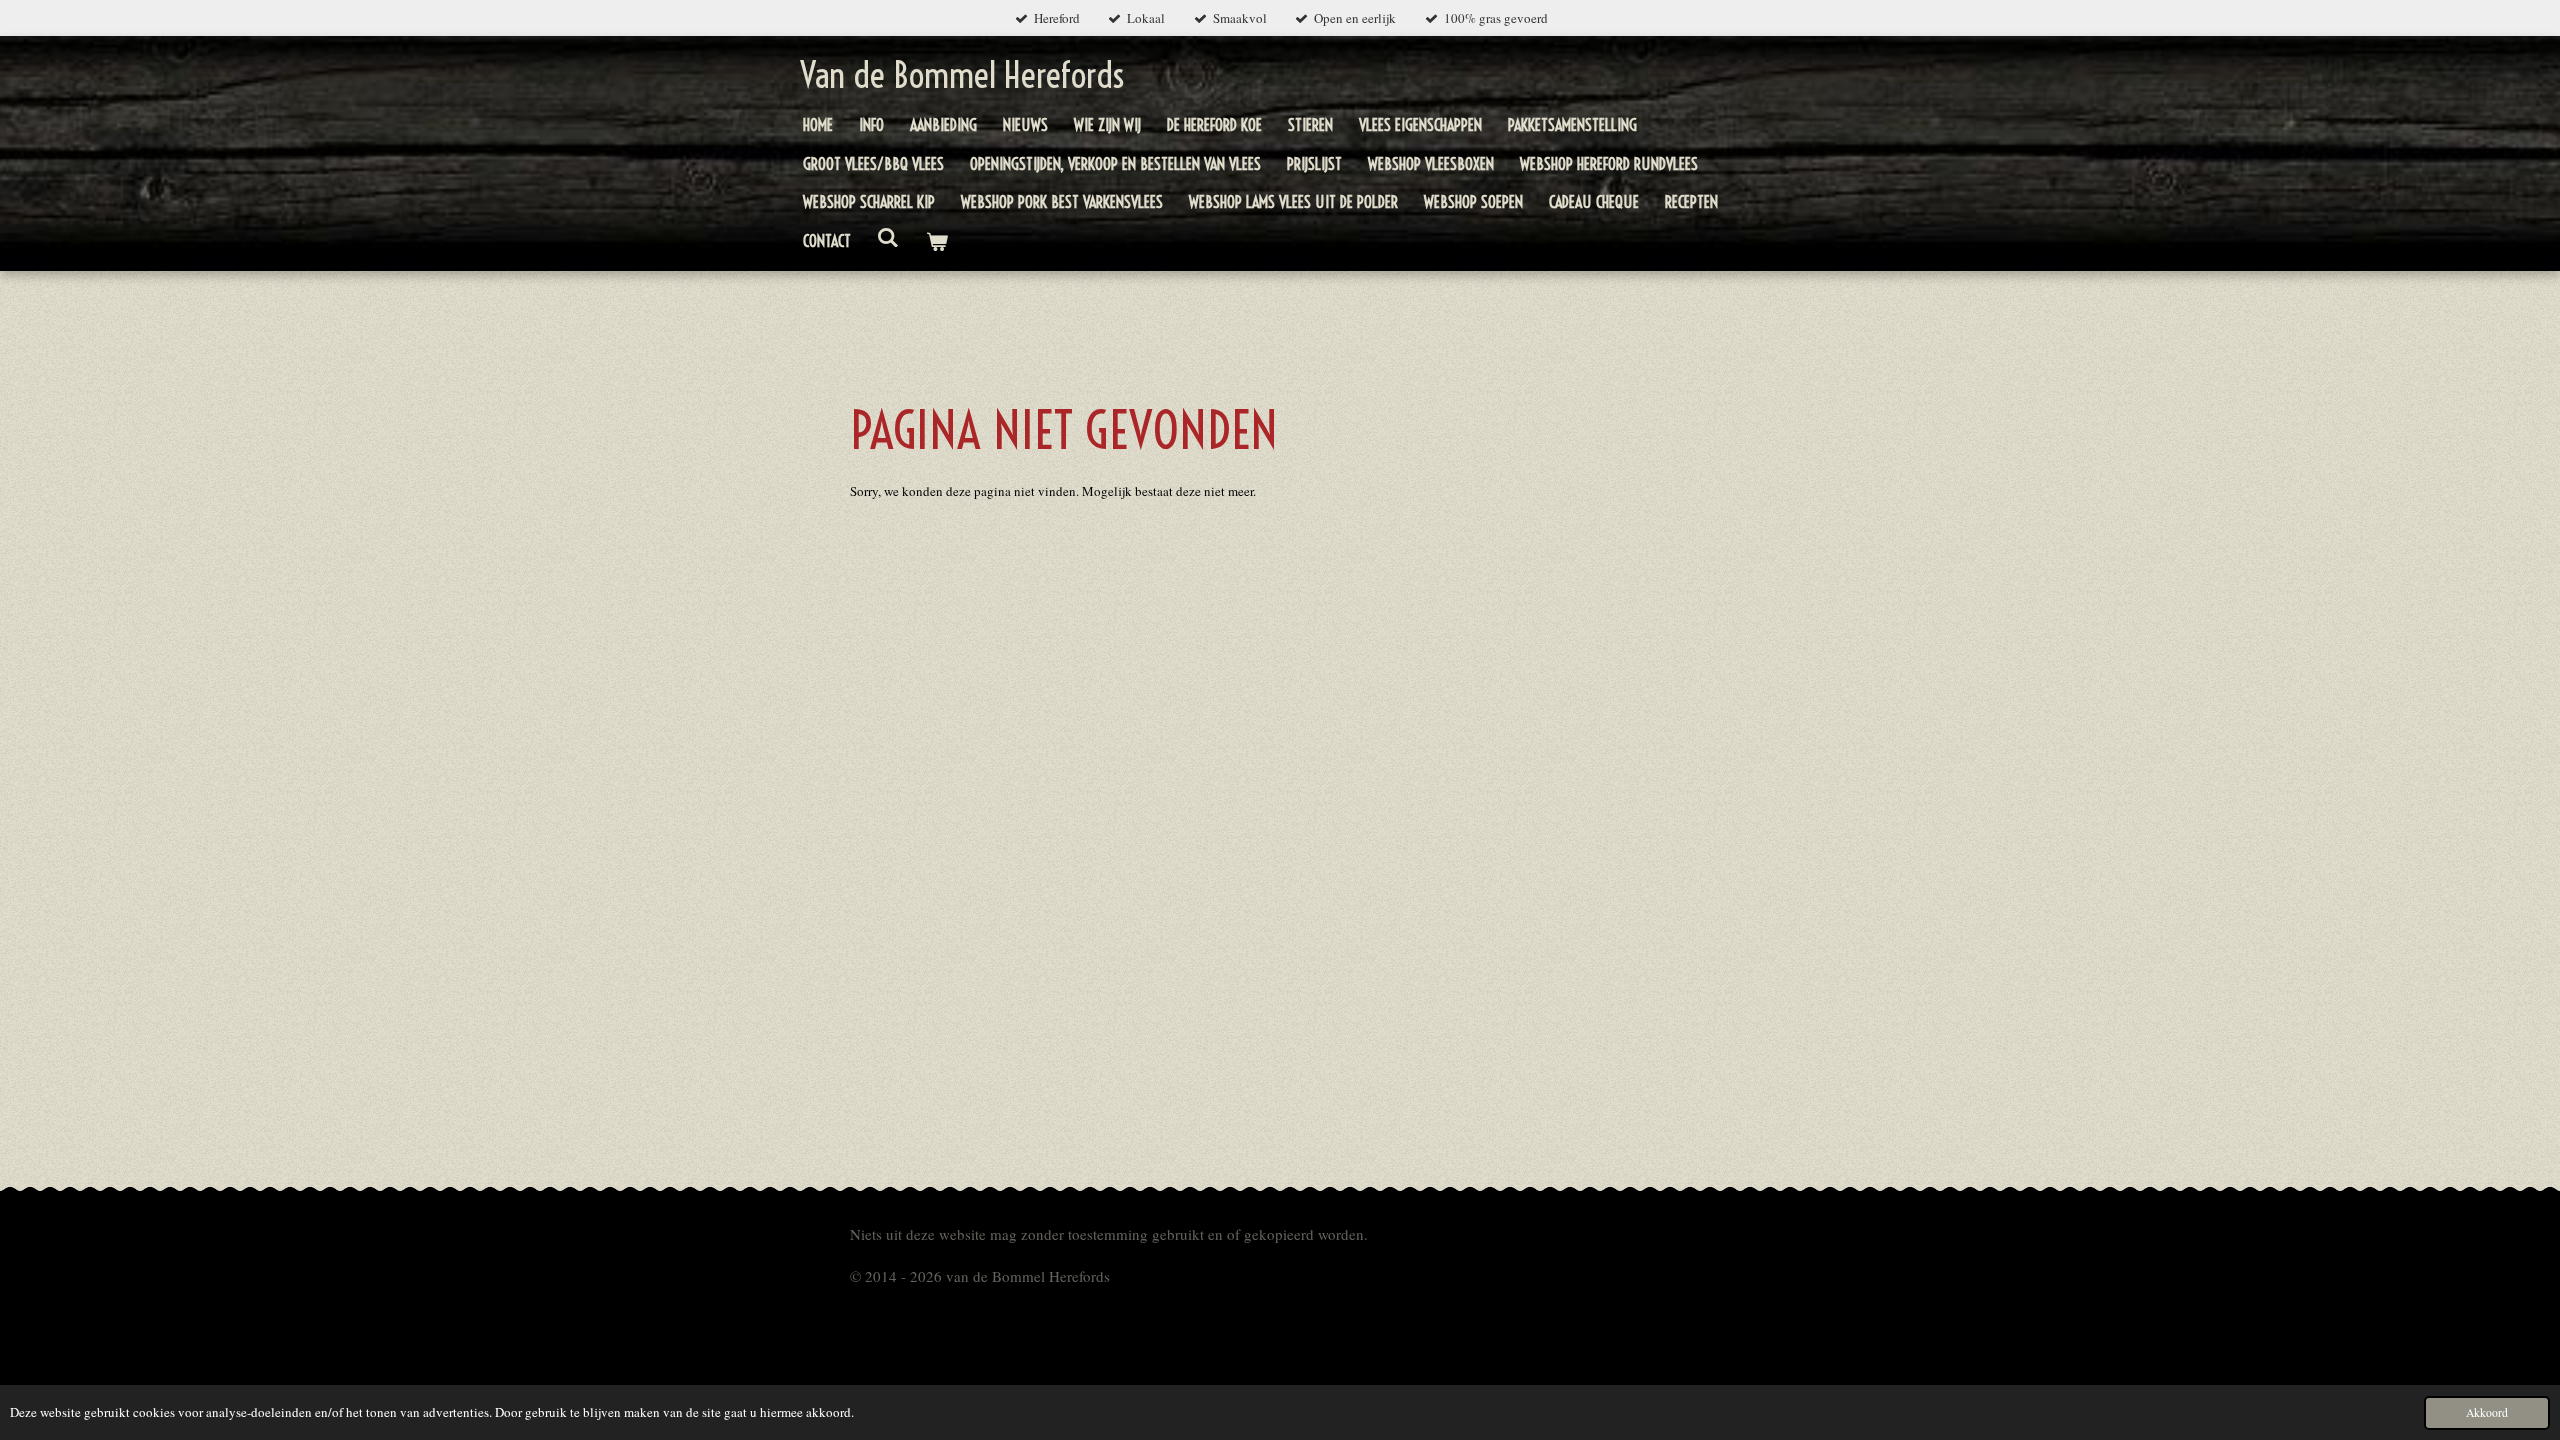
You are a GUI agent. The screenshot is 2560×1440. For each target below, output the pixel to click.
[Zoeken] (888, 237)
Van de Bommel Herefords (962, 75)
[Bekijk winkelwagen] (936, 241)
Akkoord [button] (2487, 1412)
